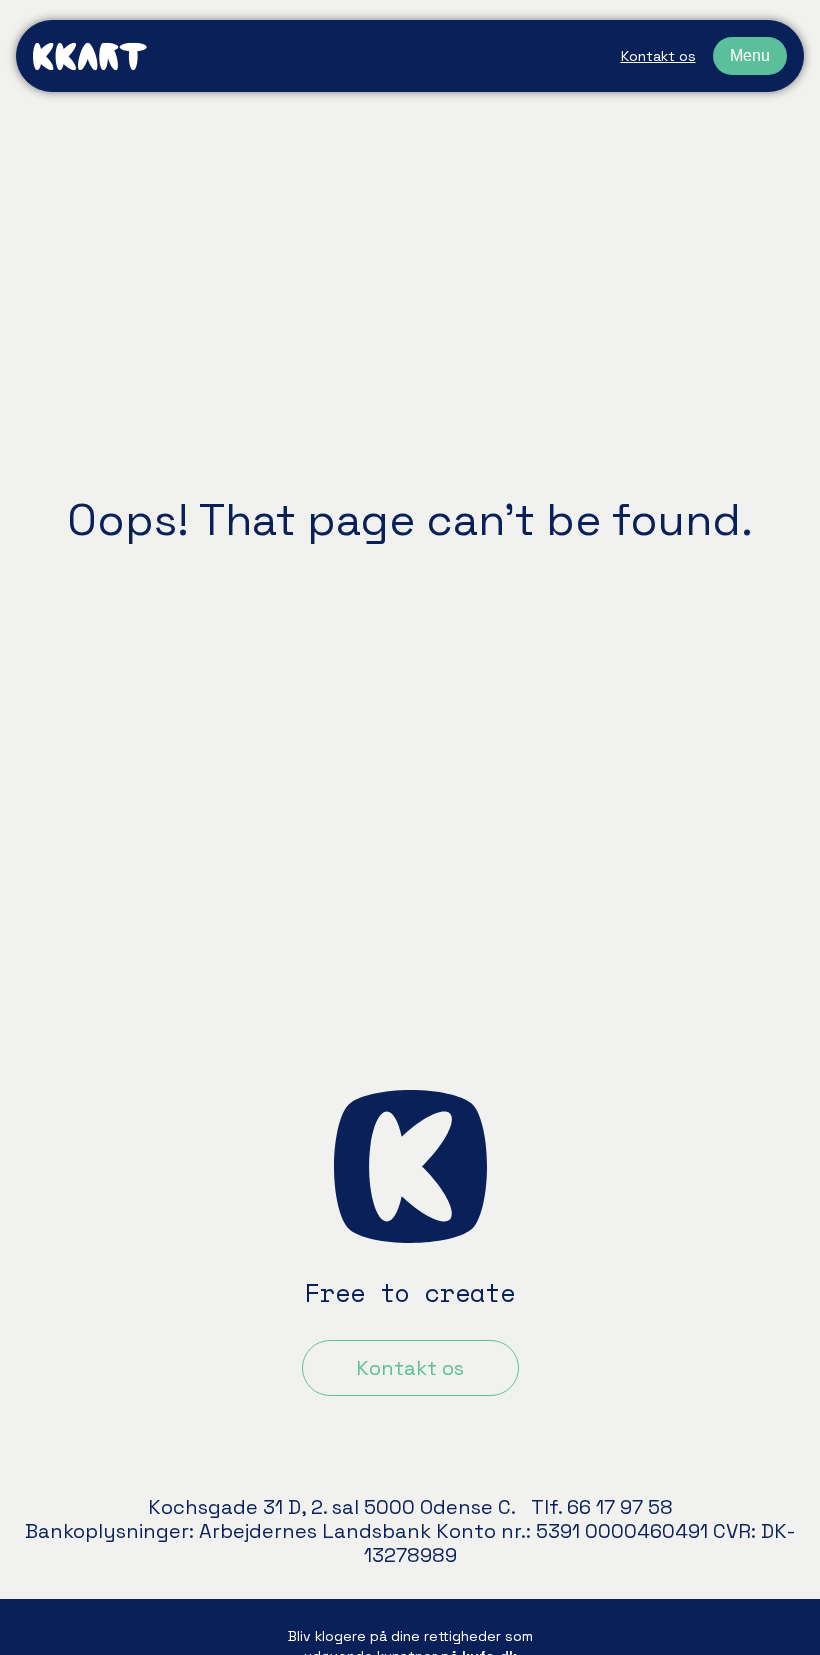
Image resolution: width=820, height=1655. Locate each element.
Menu (750, 55)
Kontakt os (658, 56)
